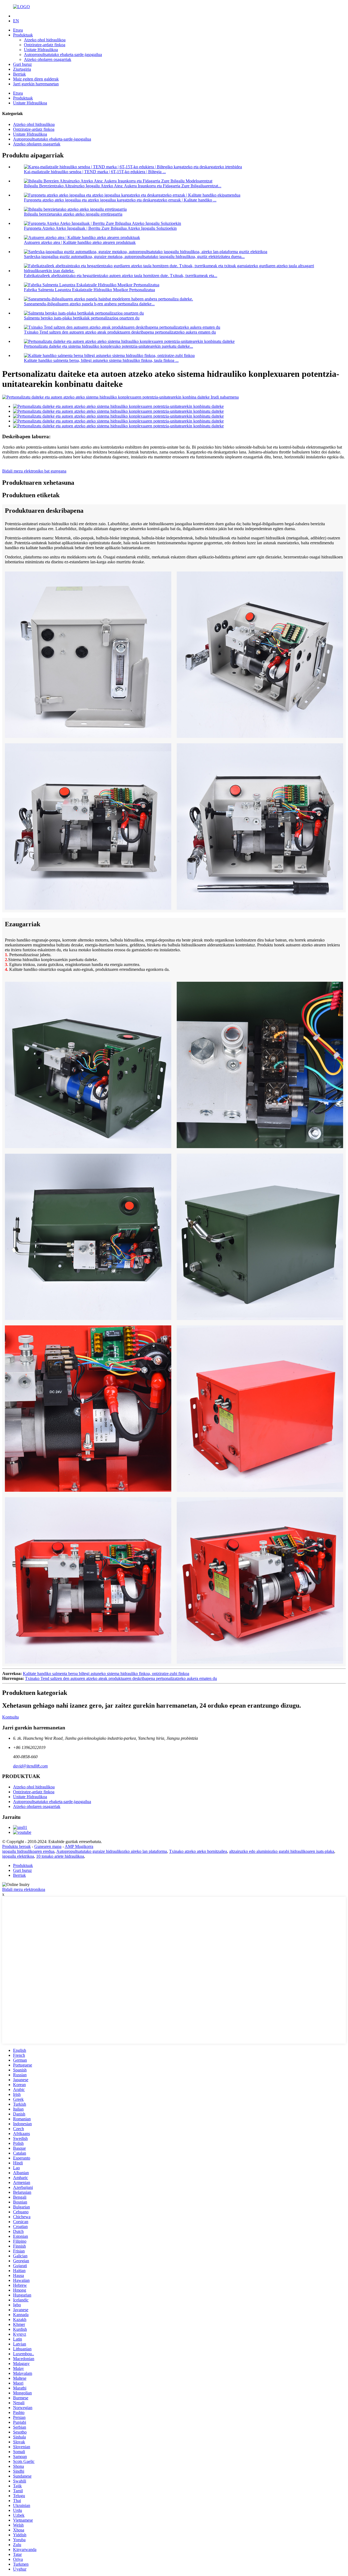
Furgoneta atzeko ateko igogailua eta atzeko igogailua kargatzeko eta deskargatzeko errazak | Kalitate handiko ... (120, 200)
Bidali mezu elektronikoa (24, 1889)
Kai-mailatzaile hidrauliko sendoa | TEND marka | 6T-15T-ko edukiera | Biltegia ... (95, 172)
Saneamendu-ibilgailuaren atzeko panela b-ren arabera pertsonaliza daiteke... (89, 304)
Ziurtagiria (22, 69)
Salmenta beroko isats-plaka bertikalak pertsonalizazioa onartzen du (82, 318)
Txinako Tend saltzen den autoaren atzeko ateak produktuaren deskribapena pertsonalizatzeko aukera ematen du (120, 332)
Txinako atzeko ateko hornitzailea (198, 1851)
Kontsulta (10, 1717)
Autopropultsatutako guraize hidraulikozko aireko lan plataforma (112, 1851)
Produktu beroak (16, 1846)
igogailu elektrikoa (18, 1856)
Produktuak (23, 35)
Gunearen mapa (48, 1846)
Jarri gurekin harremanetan (36, 84)
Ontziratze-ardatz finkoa (45, 45)
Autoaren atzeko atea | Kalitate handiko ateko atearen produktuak (80, 242)
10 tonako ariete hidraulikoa (60, 1856)
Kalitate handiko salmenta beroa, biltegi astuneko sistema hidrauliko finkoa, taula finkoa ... (101, 360)
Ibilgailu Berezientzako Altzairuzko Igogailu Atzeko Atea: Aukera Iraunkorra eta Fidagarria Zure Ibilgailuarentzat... (123, 186)
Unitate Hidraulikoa (41, 50)
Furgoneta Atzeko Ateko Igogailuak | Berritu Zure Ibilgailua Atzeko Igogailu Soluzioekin (100, 228)
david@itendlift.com (30, 1766)
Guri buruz (22, 64)
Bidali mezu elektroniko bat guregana (34, 471)
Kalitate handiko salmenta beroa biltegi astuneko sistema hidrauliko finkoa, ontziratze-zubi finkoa (106, 1674)
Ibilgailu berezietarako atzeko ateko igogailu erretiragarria (73, 214)
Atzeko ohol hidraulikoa (45, 40)
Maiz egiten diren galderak (36, 79)
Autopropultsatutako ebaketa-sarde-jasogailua (63, 55)
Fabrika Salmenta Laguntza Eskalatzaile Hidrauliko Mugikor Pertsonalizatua (89, 290)
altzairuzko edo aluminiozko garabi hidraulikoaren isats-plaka (282, 1851)
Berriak (19, 74)
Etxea (18, 30)
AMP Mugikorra (79, 1846)
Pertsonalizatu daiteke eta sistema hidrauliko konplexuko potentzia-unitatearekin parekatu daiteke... (108, 346)
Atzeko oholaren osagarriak (48, 59)
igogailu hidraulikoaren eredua (28, 1851)
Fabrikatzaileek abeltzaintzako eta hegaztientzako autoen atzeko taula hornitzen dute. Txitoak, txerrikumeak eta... (121, 276)
